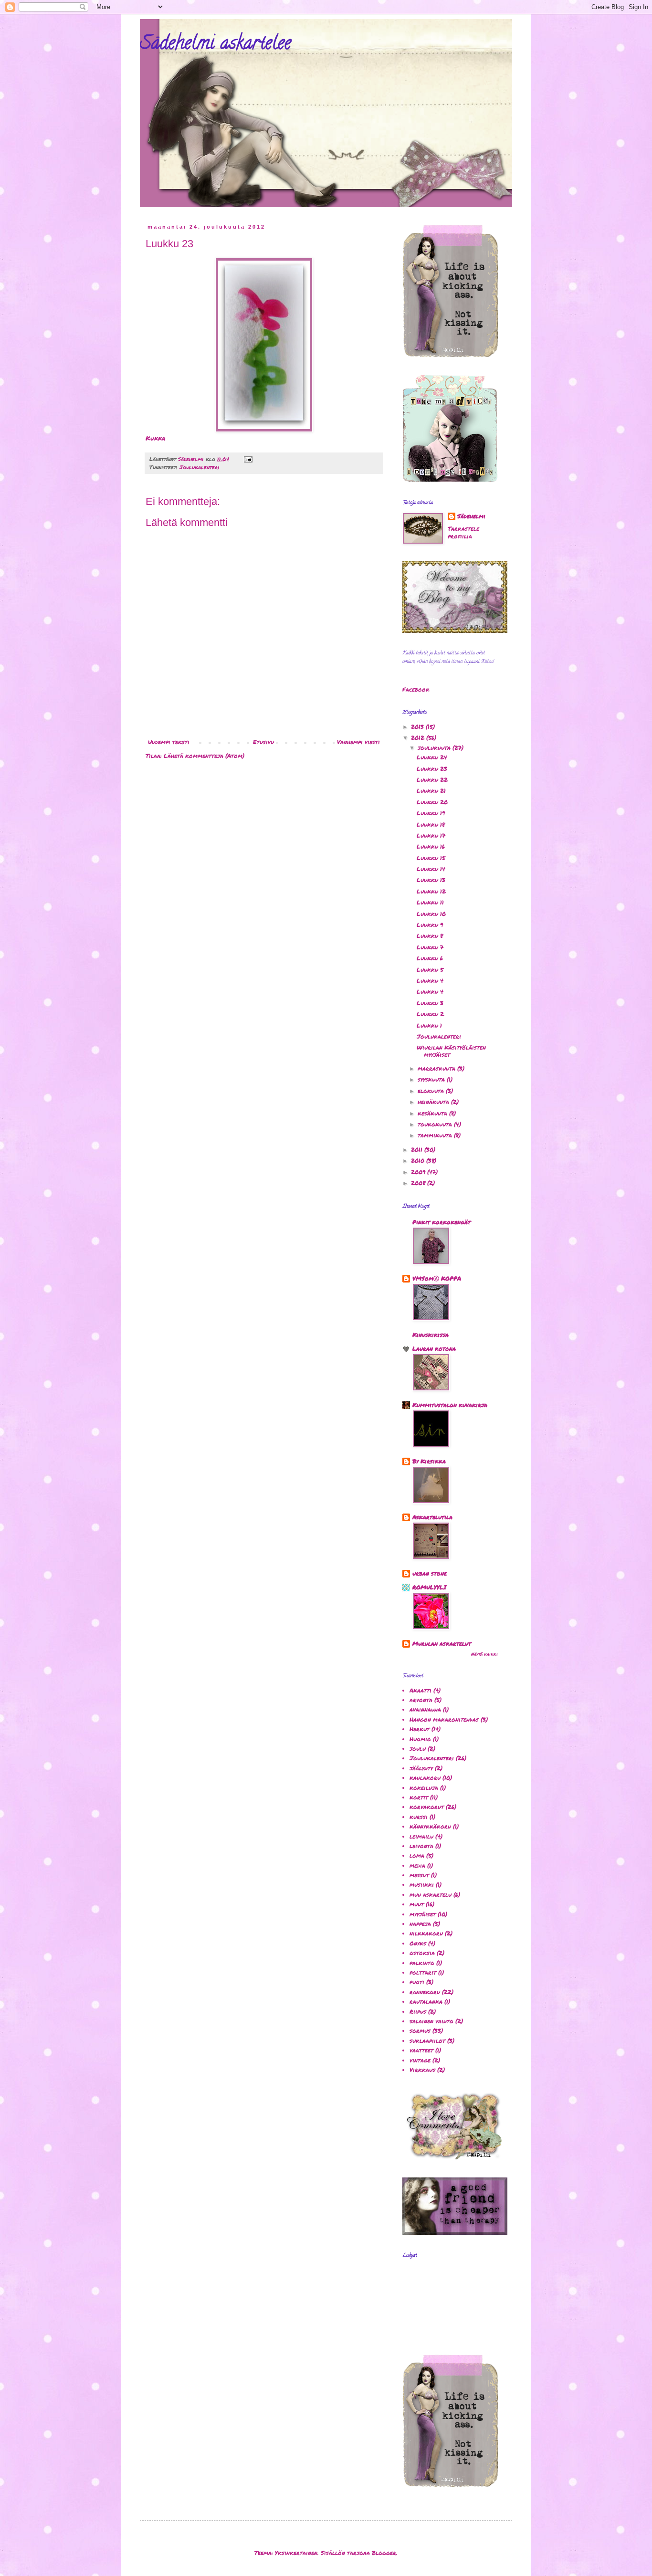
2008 (419, 1183)
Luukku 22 (432, 780)
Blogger (384, 2553)
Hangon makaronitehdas (444, 1719)
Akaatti (421, 1690)
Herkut (420, 1729)
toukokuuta (436, 1124)
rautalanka (426, 2002)
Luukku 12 (431, 891)
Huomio (420, 1739)
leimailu (421, 1836)
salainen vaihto (431, 2021)
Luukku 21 (431, 791)
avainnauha (425, 1709)
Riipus (418, 2012)
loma (417, 1856)
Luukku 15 (431, 858)
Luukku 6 (430, 958)
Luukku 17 (431, 836)
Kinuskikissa (431, 1335)
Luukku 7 (430, 947)
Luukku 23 (432, 769)
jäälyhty (421, 1768)
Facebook (416, 689)
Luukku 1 (429, 1025)
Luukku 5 (430, 970)
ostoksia (422, 1953)
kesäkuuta (433, 1113)
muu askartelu (431, 1895)
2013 (418, 727)
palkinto (422, 1963)
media (417, 1866)
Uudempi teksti (169, 742)
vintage (420, 2060)
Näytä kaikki (484, 1654)
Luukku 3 (430, 1003)
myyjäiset (423, 1914)
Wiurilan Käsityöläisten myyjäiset (451, 1051)
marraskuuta (437, 1068)
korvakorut (427, 1807)
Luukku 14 (431, 869)
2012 (419, 738)
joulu (418, 1749)
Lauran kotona (434, 1349)
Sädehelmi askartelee (216, 45)
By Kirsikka (429, 1461)
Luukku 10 (431, 914)
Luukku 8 (430, 936)
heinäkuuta (434, 1102)
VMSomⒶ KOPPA (437, 1278)
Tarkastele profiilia (463, 533)
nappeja (420, 1924)
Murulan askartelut (442, 1644)
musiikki (422, 1885)
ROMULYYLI (429, 1587)
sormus (420, 2031)
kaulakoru (425, 1778)
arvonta (421, 1700)
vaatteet (421, 2050)
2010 (419, 1161)
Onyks (418, 1943)
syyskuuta (432, 1079)
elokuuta (432, 1091)
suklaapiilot (427, 2041)
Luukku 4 (430, 981)
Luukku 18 (431, 825)
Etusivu (263, 742)
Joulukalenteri (200, 467)
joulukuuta (435, 748)
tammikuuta (436, 1135)
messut (419, 1875)
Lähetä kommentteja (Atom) (204, 756)
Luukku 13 (431, 880)
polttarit (423, 1972)
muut (417, 1904)
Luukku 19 (431, 813)
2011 (418, 1150)
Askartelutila (432, 1517)
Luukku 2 (430, 1014)
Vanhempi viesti (358, 742)
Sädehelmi (471, 516)
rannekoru (425, 1992)
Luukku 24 (432, 757)
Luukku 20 (432, 802)
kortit (419, 1797)
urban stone (430, 1573)
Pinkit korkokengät (442, 1222)
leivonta (421, 1846)
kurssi (419, 1817)
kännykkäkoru (430, 1826)
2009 (419, 1172)
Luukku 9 (430, 925)
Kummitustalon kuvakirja (450, 1405)
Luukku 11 (430, 902)
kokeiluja (424, 1788)
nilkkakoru (426, 1933)
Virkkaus (422, 2070)
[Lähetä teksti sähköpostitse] (248, 459)
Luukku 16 (431, 846)
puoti (417, 1982)
